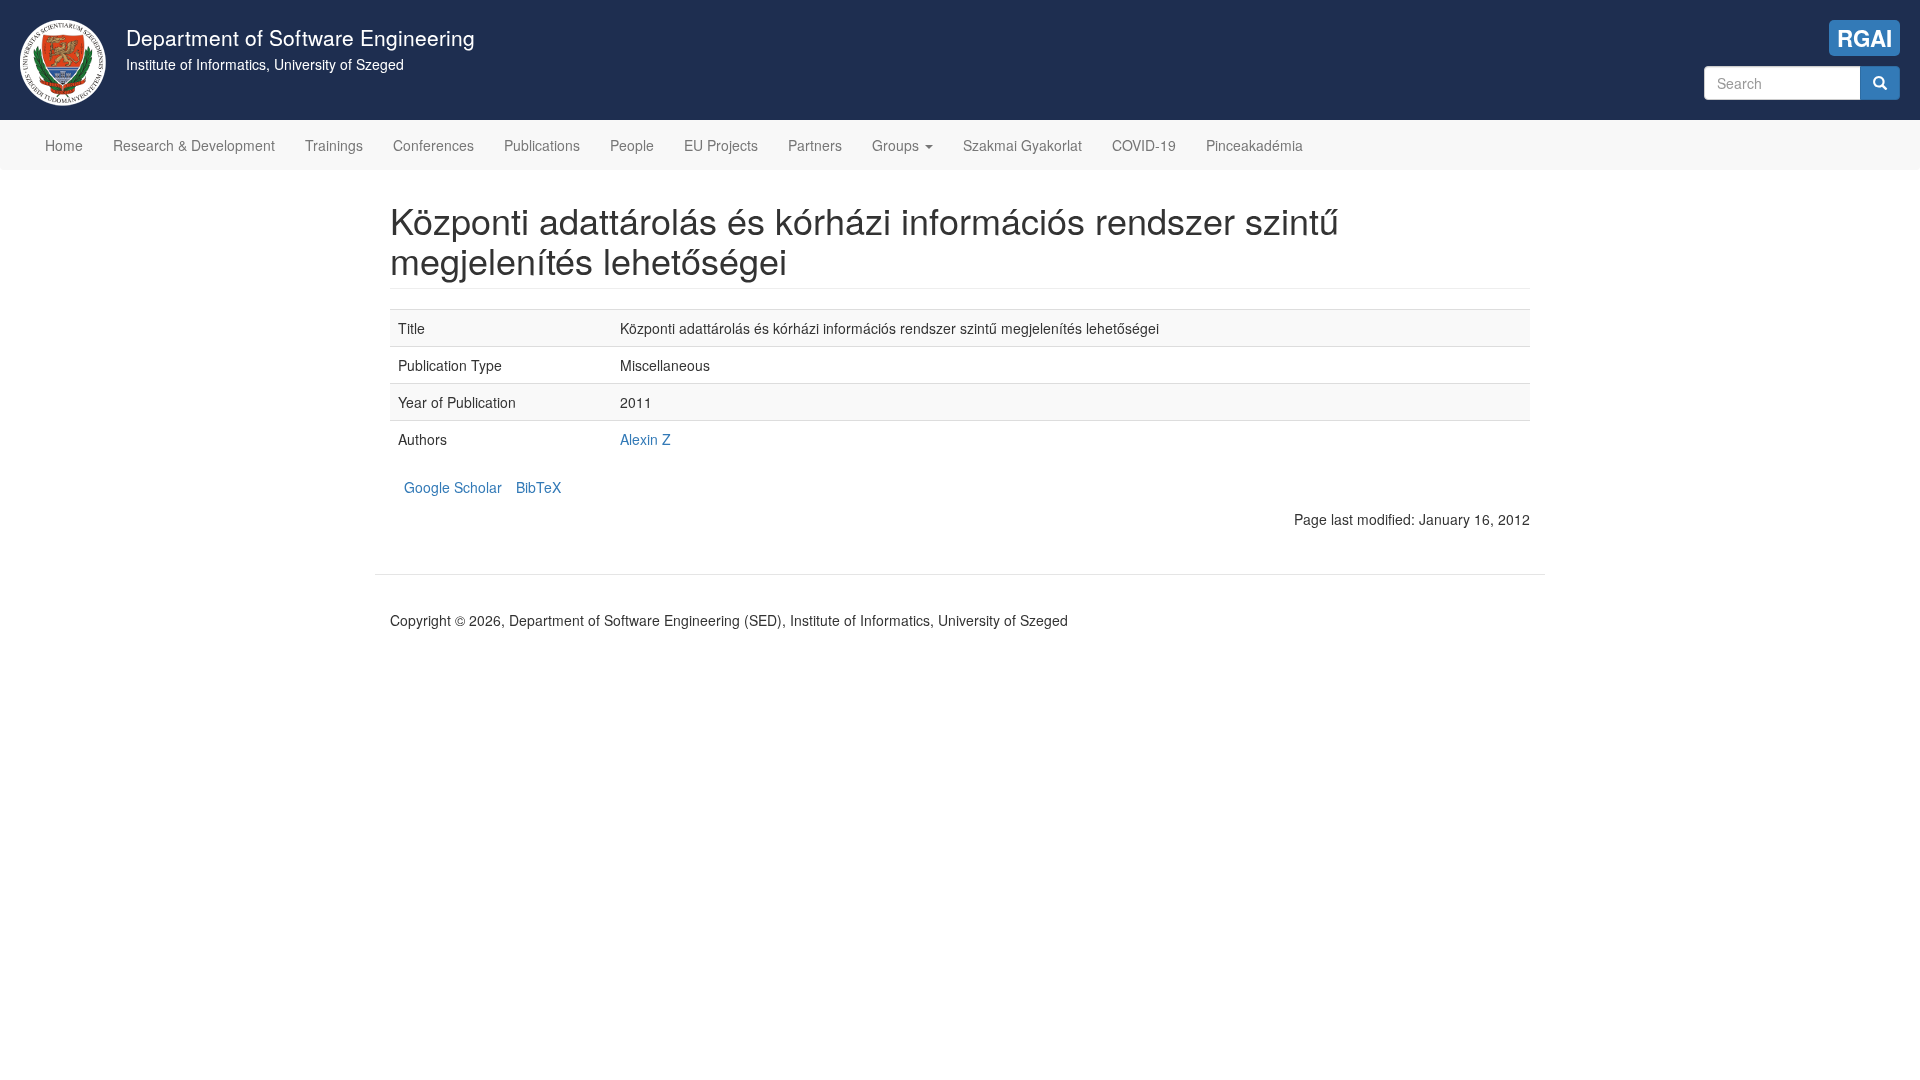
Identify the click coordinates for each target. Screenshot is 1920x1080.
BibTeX (538, 487)
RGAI (1864, 38)
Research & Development (194, 145)
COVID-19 (1144, 145)
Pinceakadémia (1254, 145)
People (632, 145)
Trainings (334, 145)
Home (64, 145)
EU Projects (721, 145)
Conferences (433, 145)
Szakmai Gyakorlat (1022, 145)
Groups (897, 145)
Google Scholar (453, 487)
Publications (542, 145)
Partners (815, 145)
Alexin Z (645, 439)
